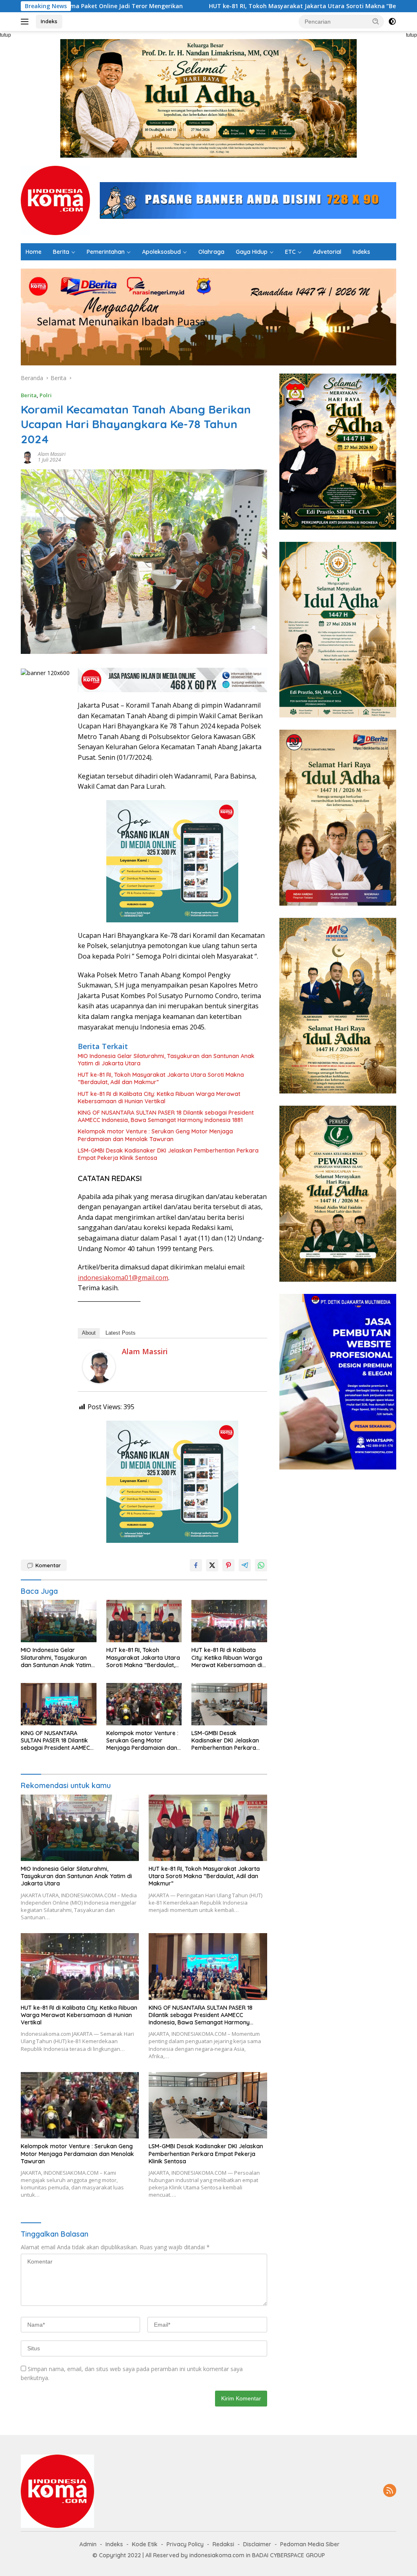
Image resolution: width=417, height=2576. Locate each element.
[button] (376, 21)
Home (34, 252)
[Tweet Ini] (212, 1565)
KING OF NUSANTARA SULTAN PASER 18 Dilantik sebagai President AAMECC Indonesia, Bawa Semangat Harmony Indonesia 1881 (166, 1116)
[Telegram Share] (245, 1565)
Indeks (49, 21)
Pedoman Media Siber (310, 2544)
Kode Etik (145, 2544)
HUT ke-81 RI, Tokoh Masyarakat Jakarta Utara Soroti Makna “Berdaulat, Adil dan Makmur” (215, 6)
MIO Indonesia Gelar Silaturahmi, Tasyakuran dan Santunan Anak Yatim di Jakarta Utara (166, 1060)
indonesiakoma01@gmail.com (123, 1278)
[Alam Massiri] (99, 1366)
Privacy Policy (185, 2544)
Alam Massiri (52, 454)
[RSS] (390, 2491)
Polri (46, 395)
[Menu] (26, 22)
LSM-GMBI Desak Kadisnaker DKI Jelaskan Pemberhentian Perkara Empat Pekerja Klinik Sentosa (168, 1154)
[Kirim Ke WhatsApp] (261, 1565)
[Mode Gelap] (392, 22)
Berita (61, 252)
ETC (290, 252)
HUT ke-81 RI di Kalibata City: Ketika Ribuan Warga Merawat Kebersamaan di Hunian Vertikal (159, 1098)
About (89, 1333)
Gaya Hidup (252, 252)
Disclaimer (257, 2544)
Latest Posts (121, 1333)
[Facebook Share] (196, 1565)
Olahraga (211, 252)
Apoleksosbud (161, 252)
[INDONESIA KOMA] (55, 200)
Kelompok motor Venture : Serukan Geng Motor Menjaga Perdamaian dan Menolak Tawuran (155, 1135)
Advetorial (327, 252)
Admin (88, 2544)
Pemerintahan (106, 252)
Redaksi (223, 2544)
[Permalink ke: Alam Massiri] (27, 456)
